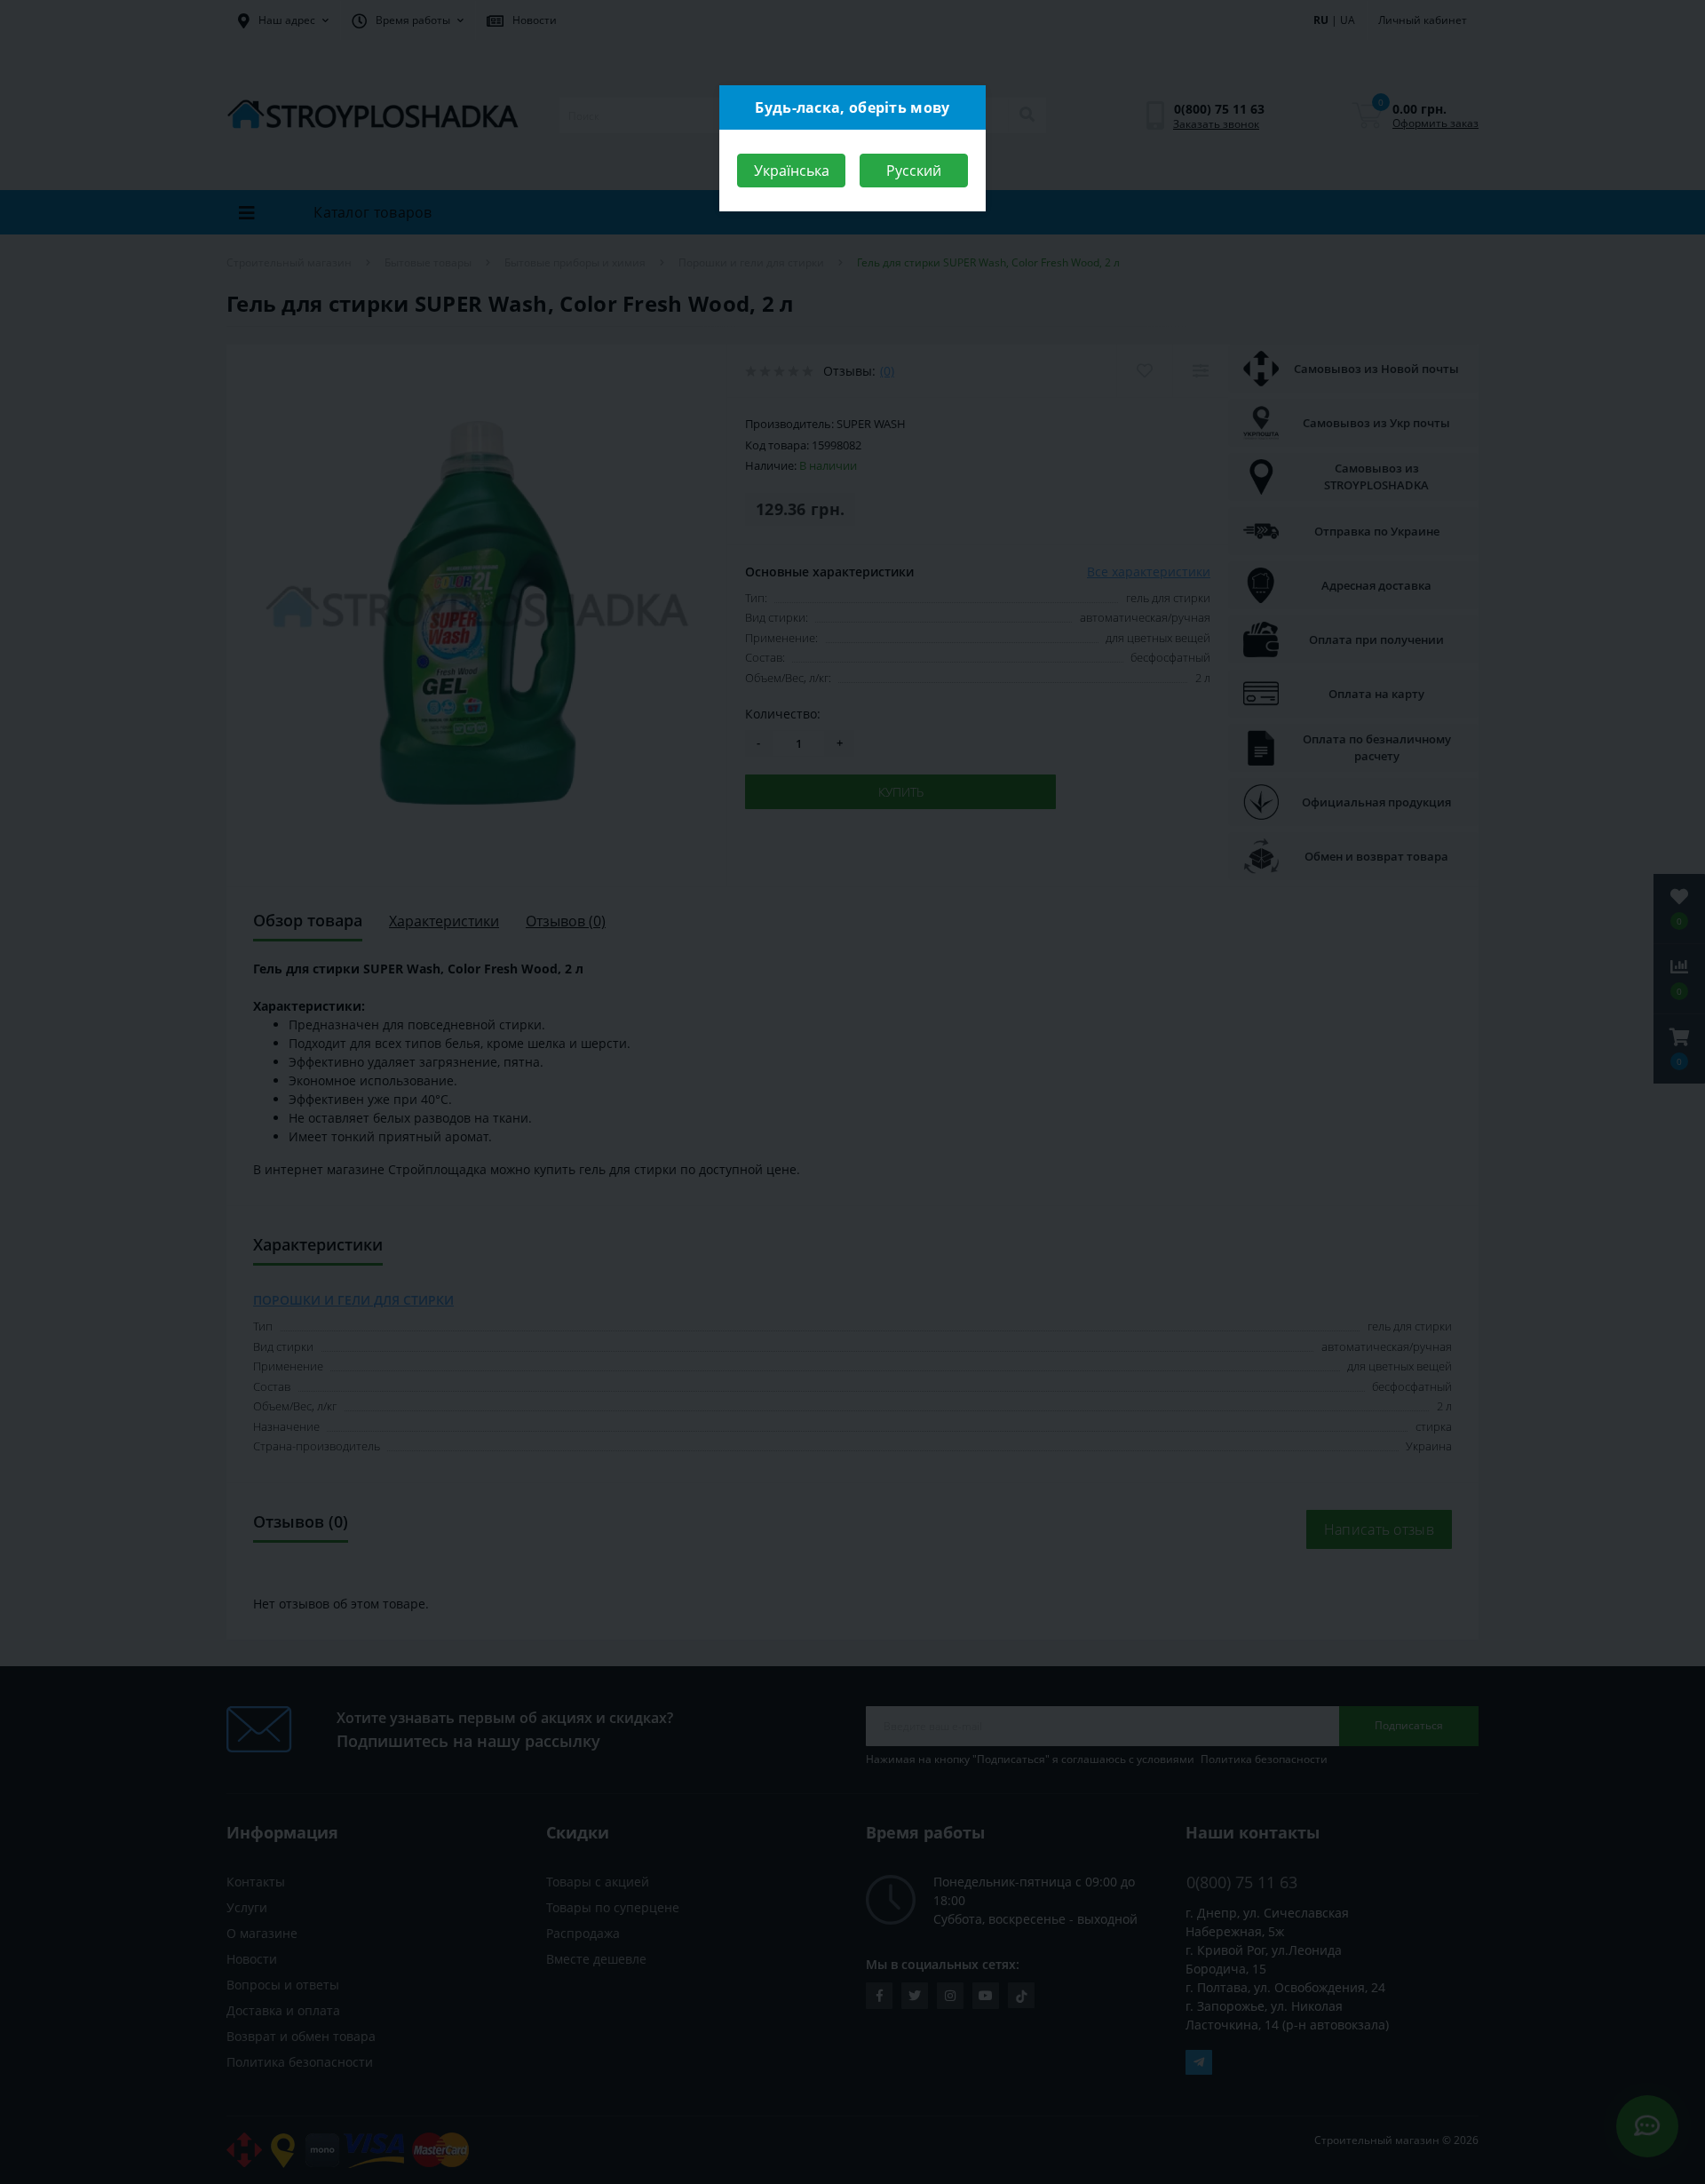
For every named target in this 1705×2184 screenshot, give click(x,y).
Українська (792, 171)
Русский (914, 171)
